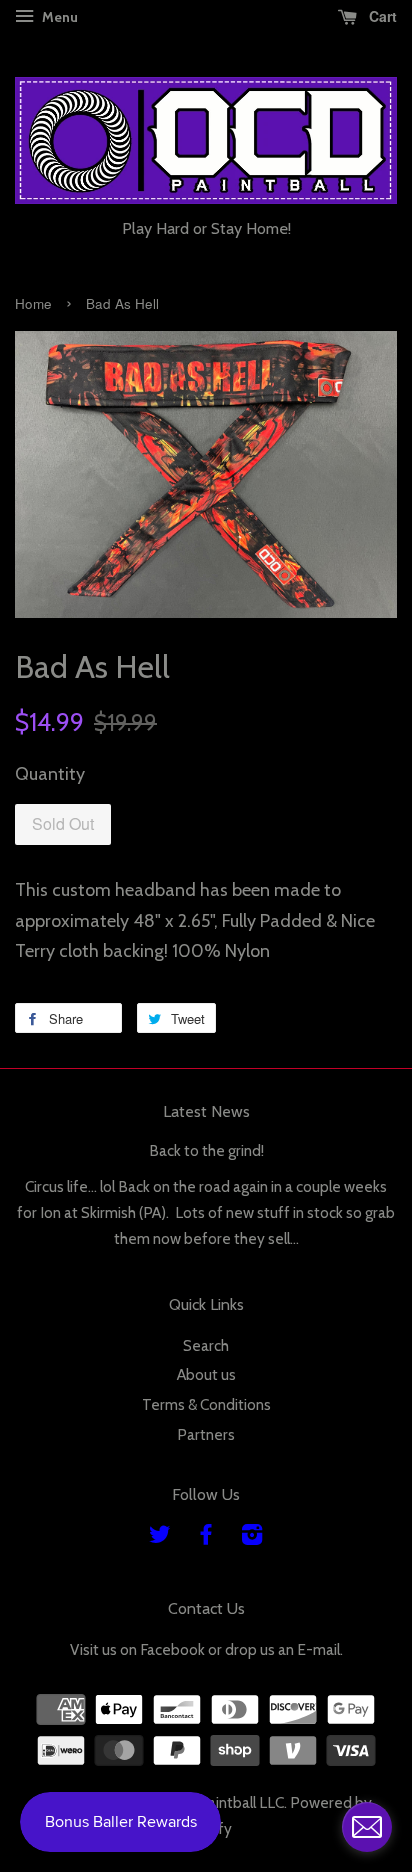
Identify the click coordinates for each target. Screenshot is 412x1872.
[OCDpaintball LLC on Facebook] (206, 1537)
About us (206, 1374)
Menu (58, 17)
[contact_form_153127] (367, 1827)
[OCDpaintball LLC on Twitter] (160, 1537)
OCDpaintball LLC (225, 1802)
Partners (206, 1434)
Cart (381, 16)
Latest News (206, 1111)
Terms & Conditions (206, 1404)
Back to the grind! (206, 1150)
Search (206, 1345)
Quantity (50, 774)
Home (33, 303)
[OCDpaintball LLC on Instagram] (252, 1537)
